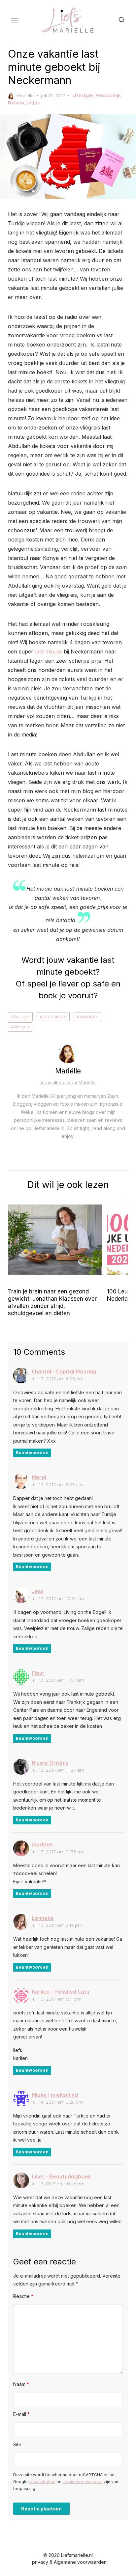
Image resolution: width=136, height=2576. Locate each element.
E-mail (21, 2414)
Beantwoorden (32, 1453)
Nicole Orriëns (50, 1763)
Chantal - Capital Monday (64, 1371)
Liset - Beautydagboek (61, 2176)
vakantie (89, 1016)
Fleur (38, 1673)
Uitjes (33, 103)
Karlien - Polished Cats (60, 1992)
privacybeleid (42, 2482)
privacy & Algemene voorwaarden (69, 2562)
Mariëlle (25, 96)
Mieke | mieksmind (55, 2095)
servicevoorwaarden (83, 2482)
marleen (42, 1844)
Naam (21, 2384)
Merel (39, 1477)
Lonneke (43, 1918)
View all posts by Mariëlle (68, 1082)
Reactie (23, 2296)
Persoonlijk (108, 96)
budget (22, 1016)
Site (17, 2444)
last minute (49, 651)
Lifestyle (83, 96)
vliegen (21, 1027)
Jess (37, 1591)
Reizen (16, 103)
